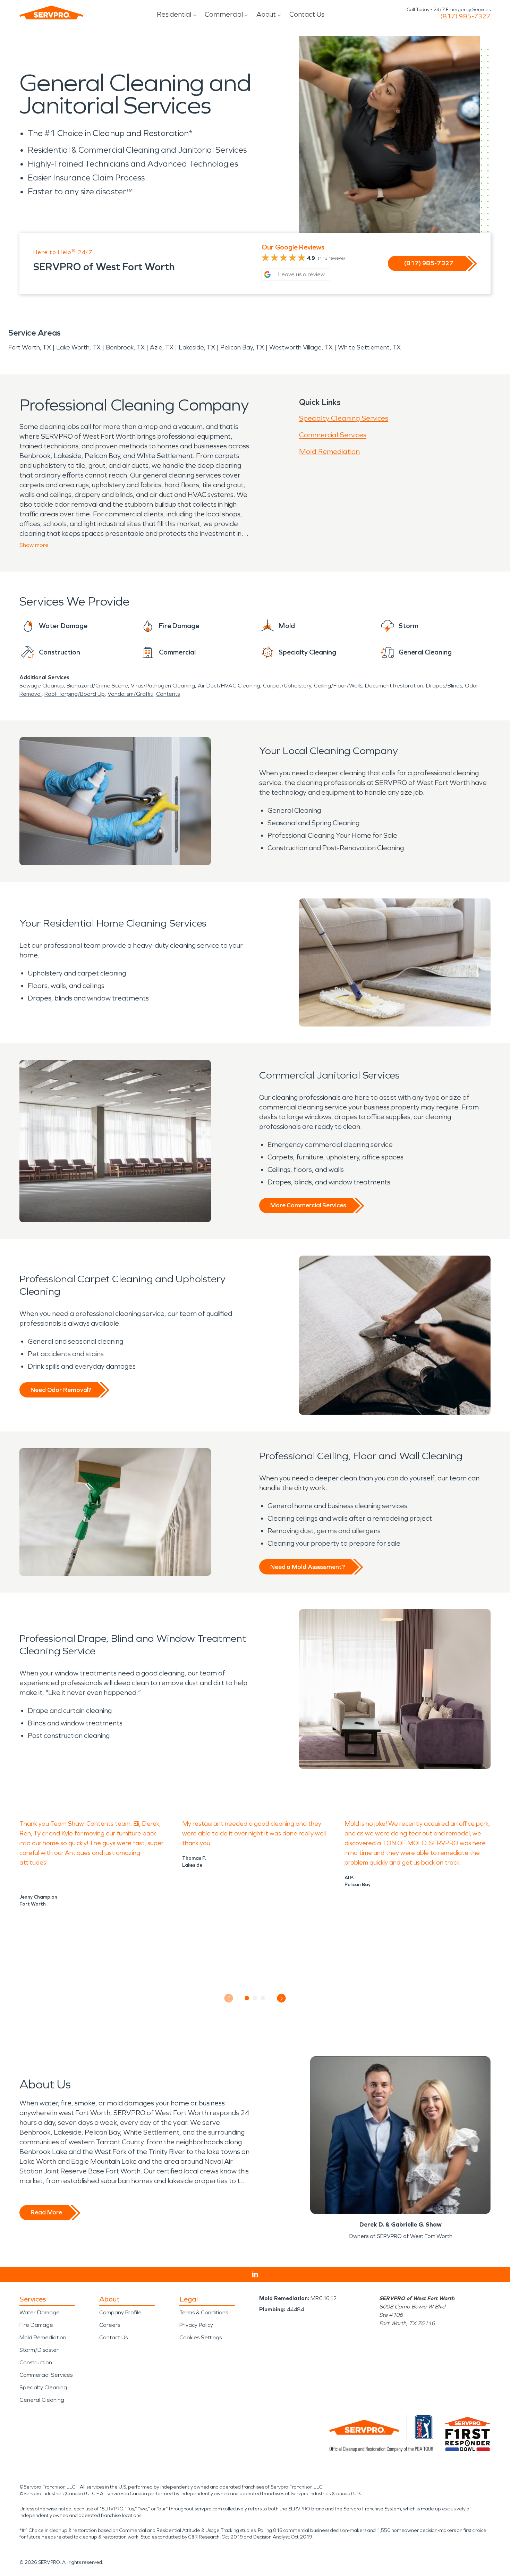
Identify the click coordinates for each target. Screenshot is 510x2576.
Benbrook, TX (125, 347)
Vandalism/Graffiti (130, 694)
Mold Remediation (329, 451)
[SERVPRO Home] (51, 12)
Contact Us (307, 14)
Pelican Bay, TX (242, 347)
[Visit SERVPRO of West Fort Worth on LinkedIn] (255, 2274)
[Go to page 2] (255, 1998)
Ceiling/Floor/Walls (338, 686)
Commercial (224, 14)
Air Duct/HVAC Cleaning (229, 686)
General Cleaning (42, 2400)
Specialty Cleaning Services (344, 418)
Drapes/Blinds (444, 686)
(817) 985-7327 (465, 16)
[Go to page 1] (247, 1998)
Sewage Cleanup (42, 686)
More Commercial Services (308, 1205)
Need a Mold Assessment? (308, 1567)
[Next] (282, 1998)
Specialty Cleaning (43, 2387)
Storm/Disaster (39, 2350)
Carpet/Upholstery (287, 686)
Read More (46, 2212)
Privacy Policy (196, 2325)
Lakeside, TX (197, 347)
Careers (110, 2325)
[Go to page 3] (263, 1998)
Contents (168, 694)
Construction (36, 2362)
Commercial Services (333, 435)
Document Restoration (394, 686)
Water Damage (40, 2312)
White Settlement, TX (369, 347)
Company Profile (120, 2312)
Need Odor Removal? (61, 1390)
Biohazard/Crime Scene (97, 686)
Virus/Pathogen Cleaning (163, 686)
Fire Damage (36, 2325)
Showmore (34, 545)
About (266, 14)
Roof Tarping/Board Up (75, 694)
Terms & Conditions (204, 2312)
